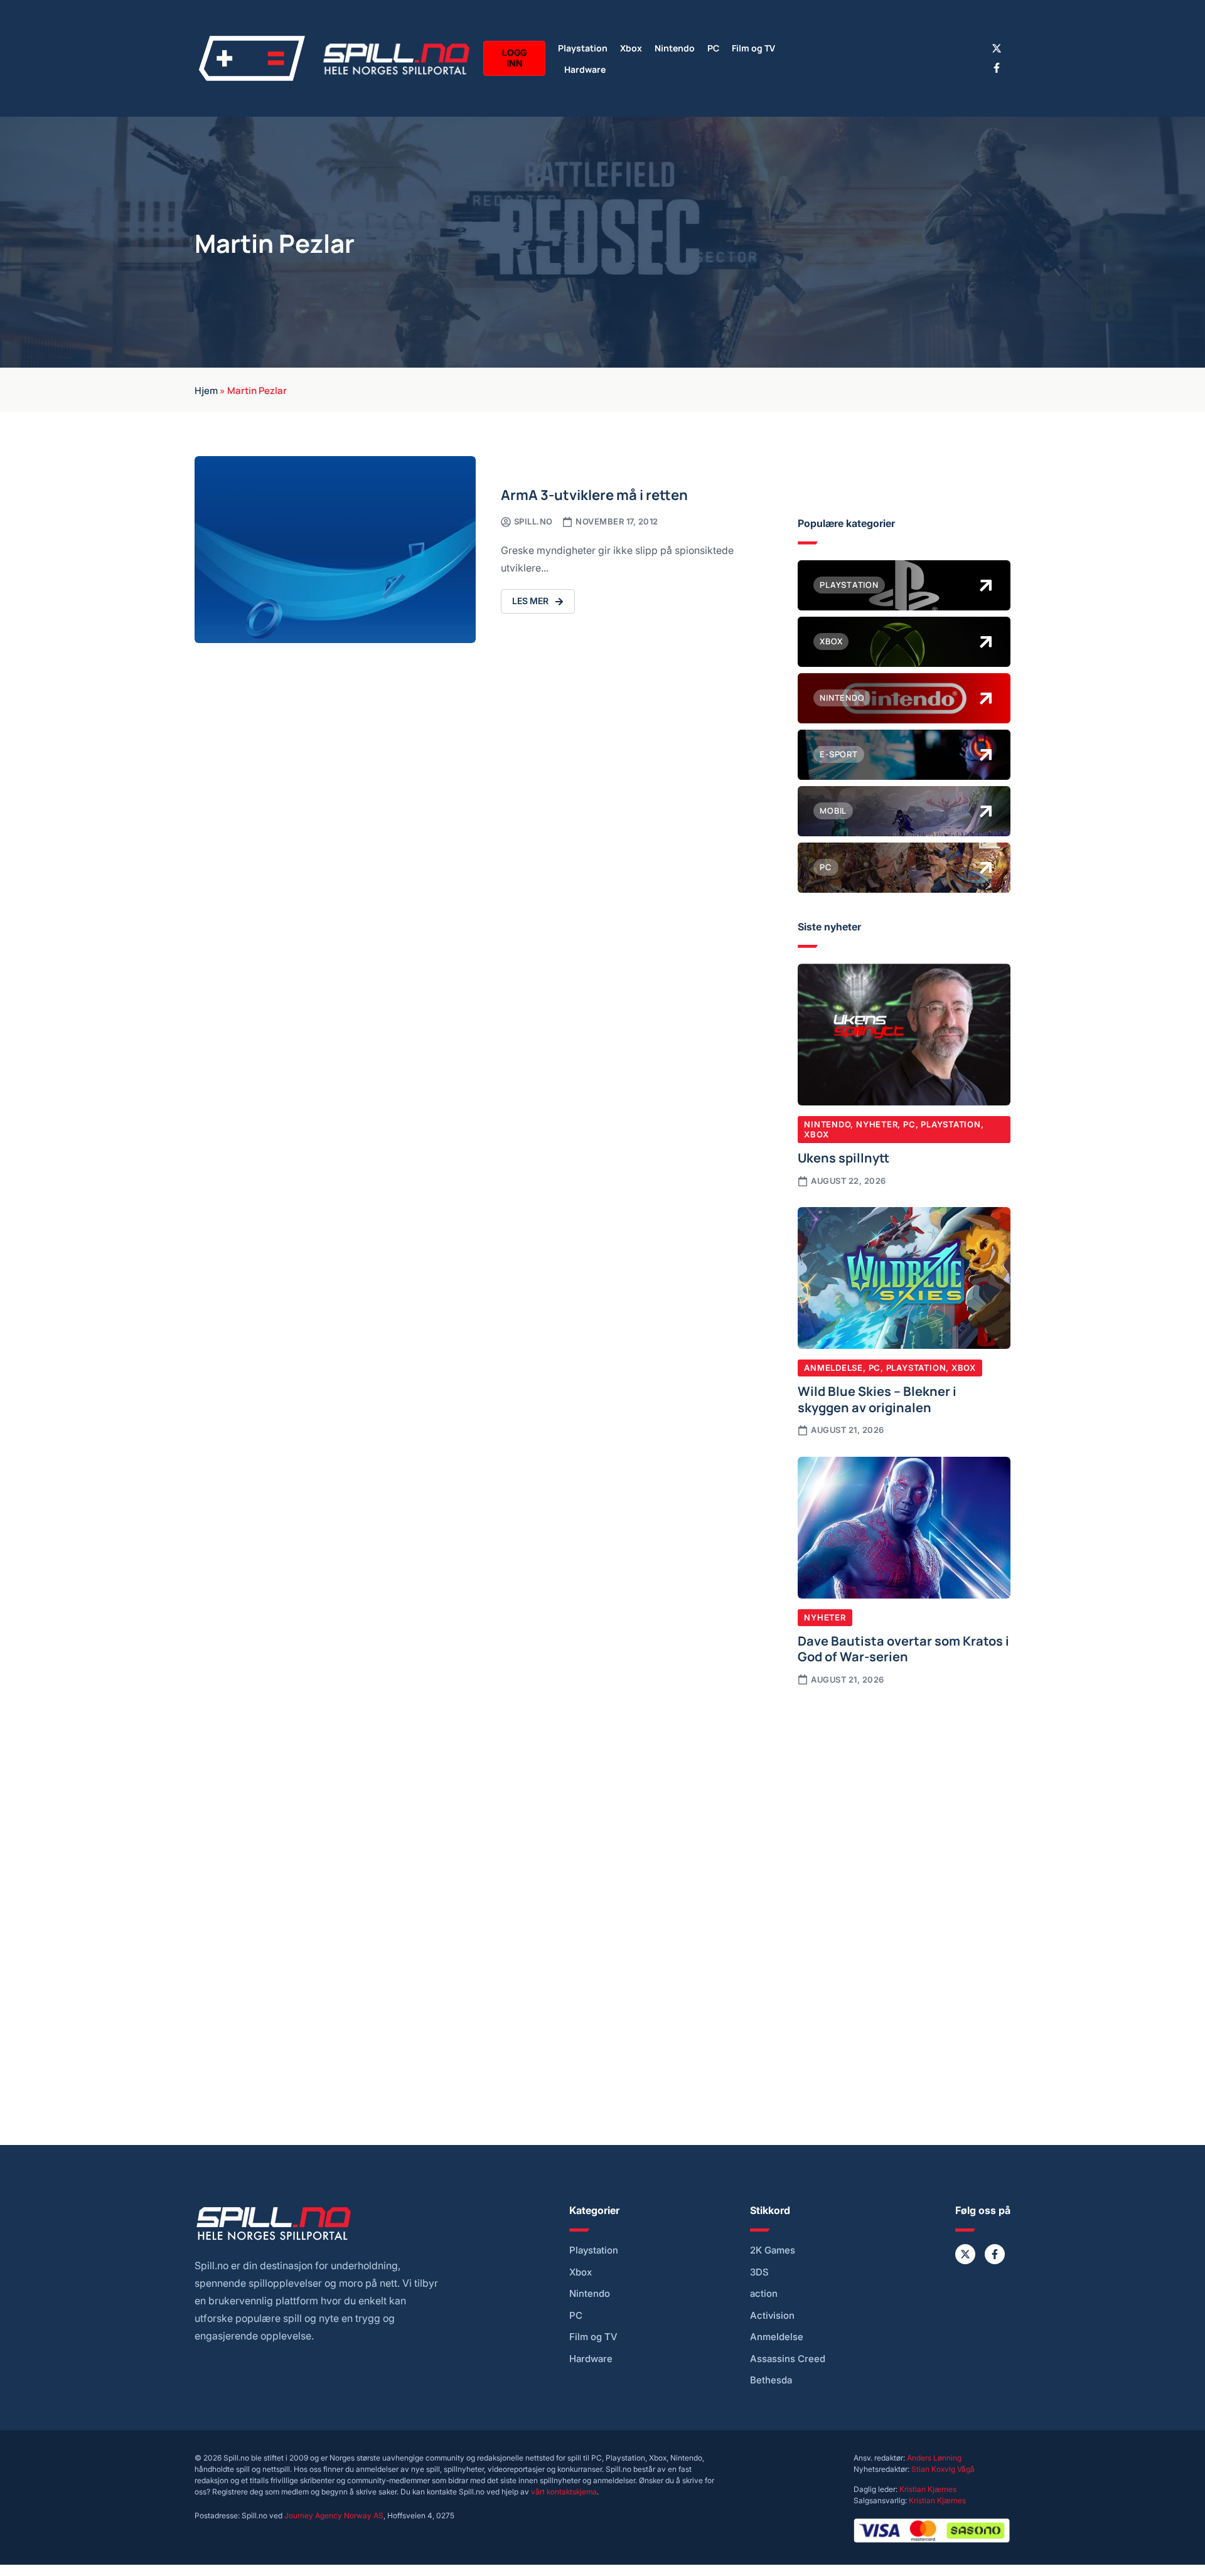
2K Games (773, 2250)
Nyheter (877, 1124)
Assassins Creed (788, 2359)
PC (713, 47)
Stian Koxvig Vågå (943, 2469)
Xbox (631, 47)
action (764, 2294)
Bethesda (771, 2380)
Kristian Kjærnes (928, 2489)
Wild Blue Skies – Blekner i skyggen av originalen (877, 1398)
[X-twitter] (997, 48)
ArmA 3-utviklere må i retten (594, 494)
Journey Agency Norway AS (334, 2515)
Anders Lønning (934, 2458)
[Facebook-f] (997, 68)
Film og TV (753, 47)
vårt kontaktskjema (564, 2492)
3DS (759, 2272)
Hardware (585, 69)
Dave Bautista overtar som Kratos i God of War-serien (903, 1648)
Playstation (583, 47)
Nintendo (675, 47)
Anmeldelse (833, 1368)
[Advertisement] (904, 1800)
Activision (772, 2316)
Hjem (206, 390)
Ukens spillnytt (843, 1157)
